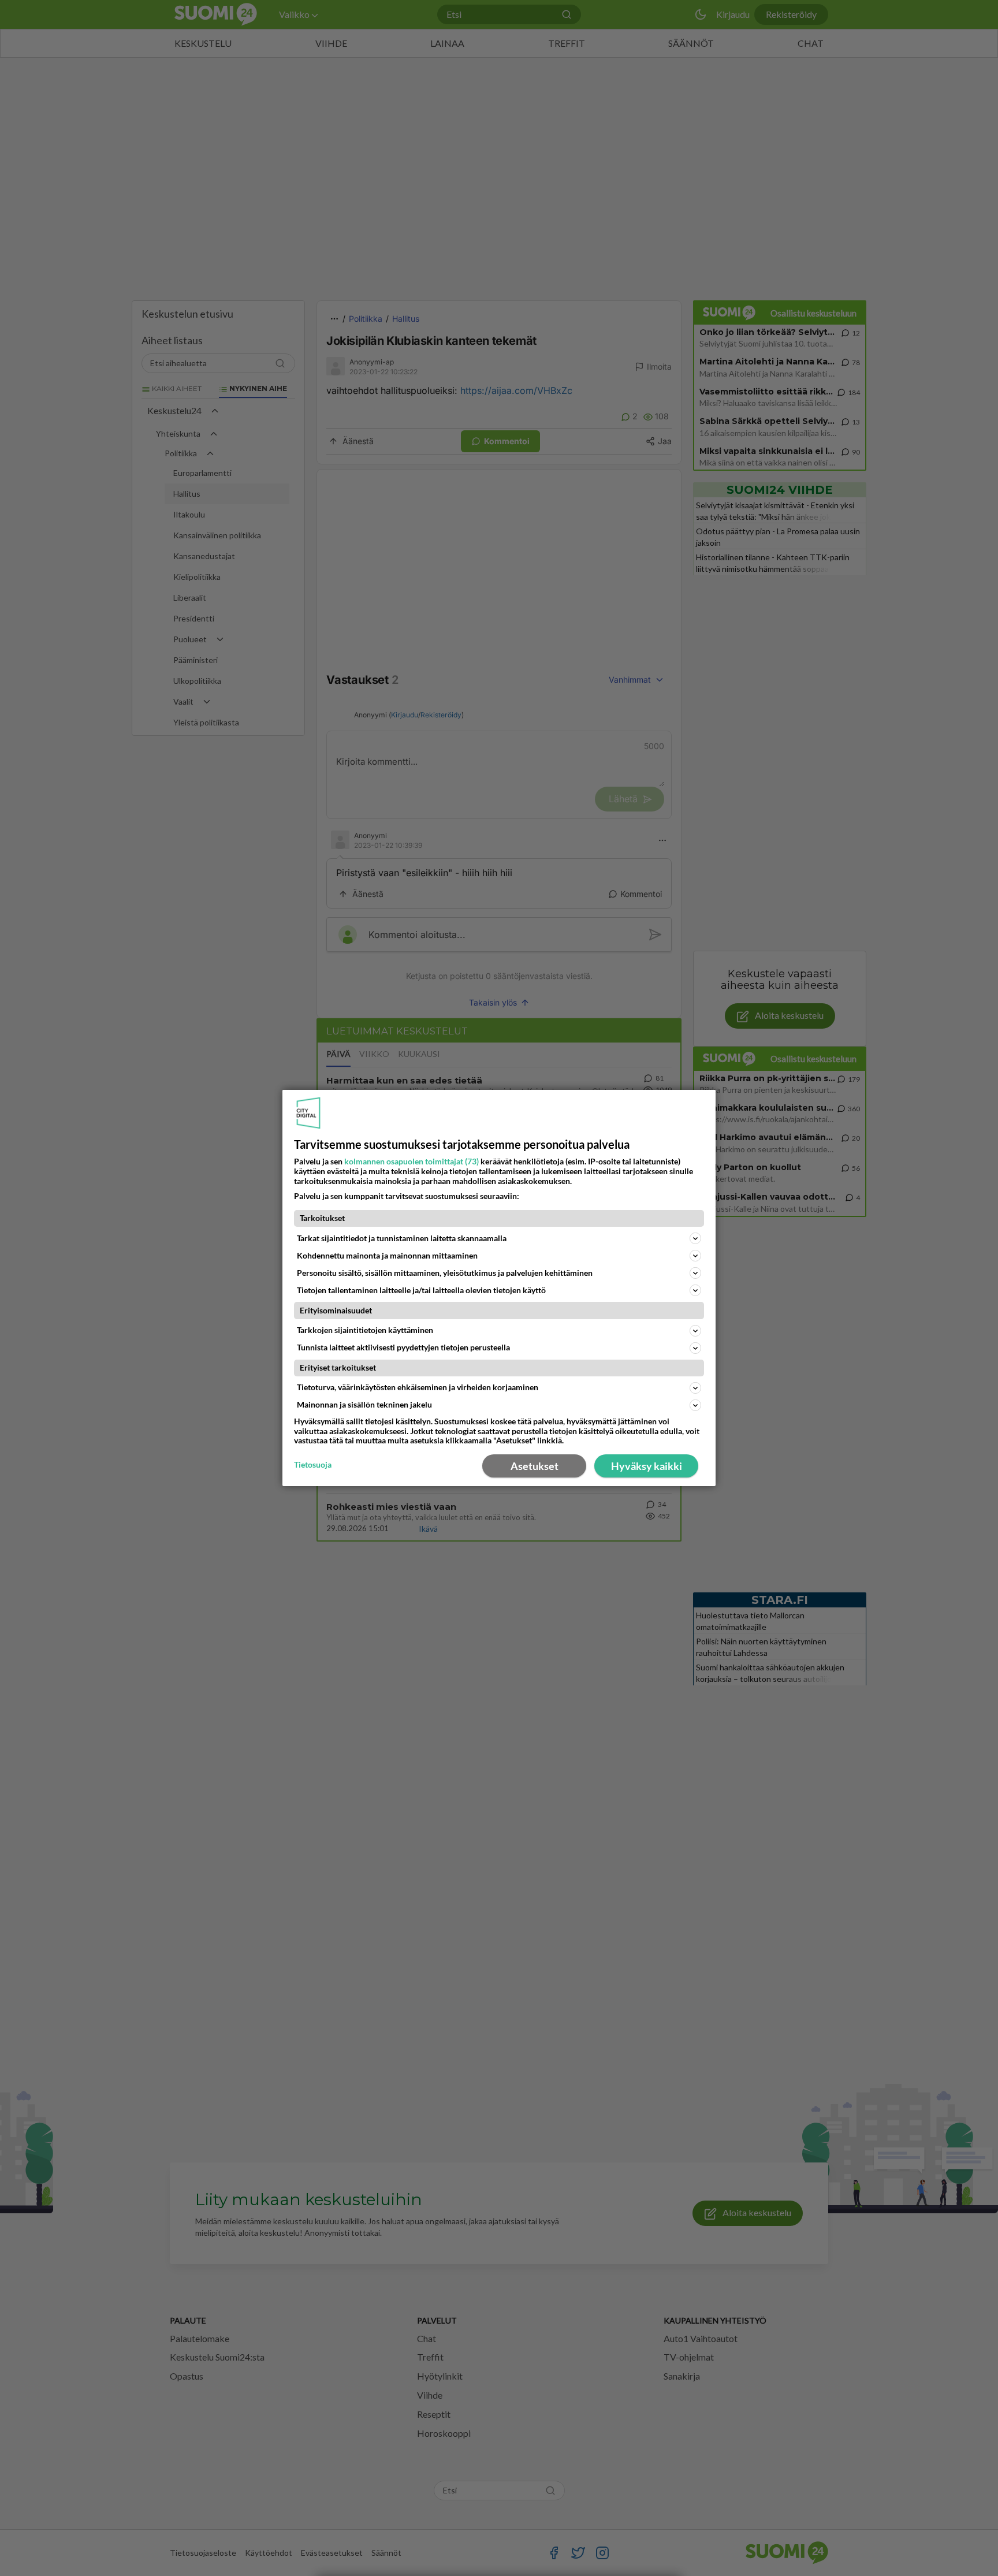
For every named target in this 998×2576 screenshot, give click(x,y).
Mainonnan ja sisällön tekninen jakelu (364, 1404)
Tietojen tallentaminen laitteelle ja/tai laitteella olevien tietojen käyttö (421, 1290)
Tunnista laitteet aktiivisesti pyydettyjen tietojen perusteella (403, 1347)
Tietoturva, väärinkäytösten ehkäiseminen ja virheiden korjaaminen (418, 1387)
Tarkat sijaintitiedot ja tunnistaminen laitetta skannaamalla (402, 1238)
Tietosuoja (313, 1465)
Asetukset (535, 1466)
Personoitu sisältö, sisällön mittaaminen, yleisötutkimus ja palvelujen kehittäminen (445, 1273)
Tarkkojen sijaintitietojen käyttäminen (365, 1330)
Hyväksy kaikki (647, 1466)
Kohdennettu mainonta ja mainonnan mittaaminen (387, 1255)
